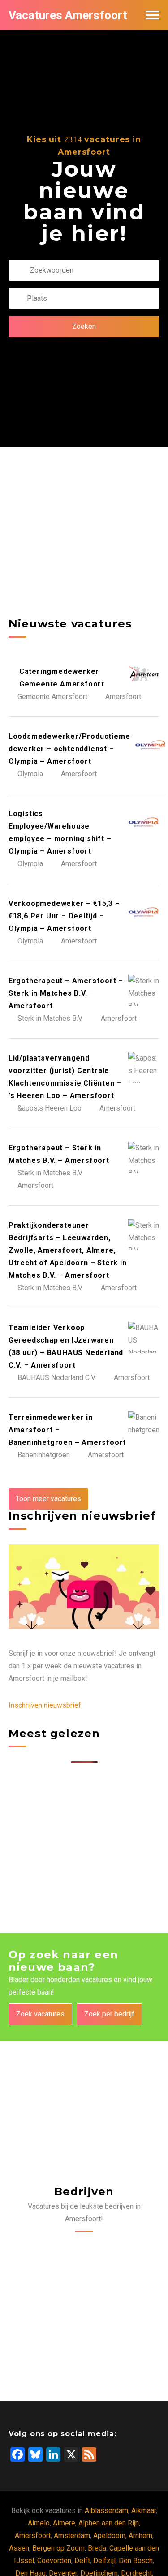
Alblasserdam (106, 2511)
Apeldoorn (109, 2536)
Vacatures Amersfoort (68, 15)
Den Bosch (136, 2561)
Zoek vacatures (40, 2014)
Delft (82, 2561)
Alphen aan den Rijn (109, 2523)
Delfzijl (104, 2561)
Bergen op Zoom (58, 2548)
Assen (19, 2548)
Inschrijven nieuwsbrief (45, 1705)
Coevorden (54, 2561)
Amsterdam (72, 2536)
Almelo (39, 2523)
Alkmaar (144, 2511)
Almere (64, 2523)
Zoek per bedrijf (109, 2014)
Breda (97, 2548)
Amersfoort (33, 2536)
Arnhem (140, 2536)
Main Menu (153, 15)
